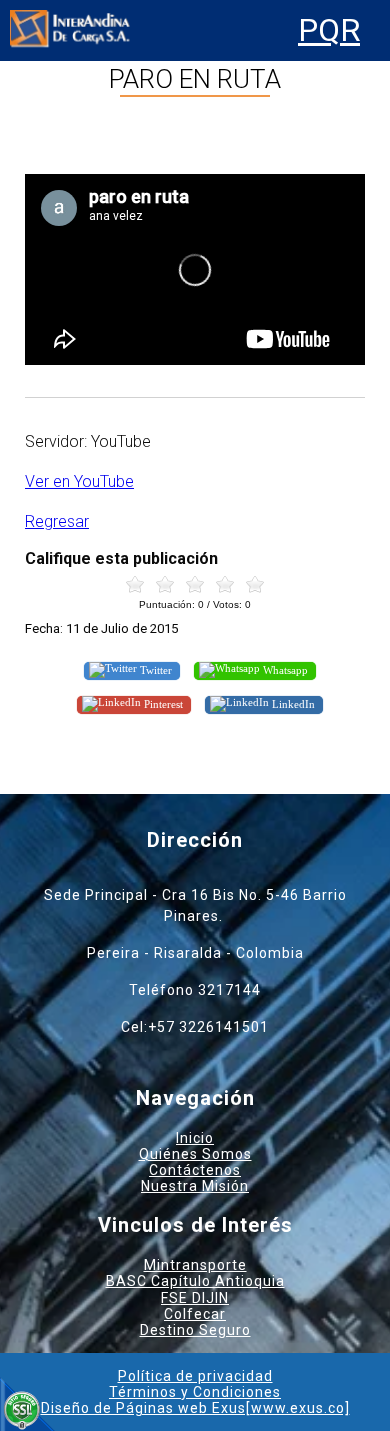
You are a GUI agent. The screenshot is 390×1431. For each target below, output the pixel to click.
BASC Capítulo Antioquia (195, 1281)
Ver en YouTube (79, 481)
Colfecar (195, 1314)
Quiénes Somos (195, 1154)
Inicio (195, 1138)
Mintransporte (195, 1265)
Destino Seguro (195, 1330)
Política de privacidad (195, 1376)
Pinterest (162, 703)
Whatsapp (284, 670)
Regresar (57, 521)
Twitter (154, 670)
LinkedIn (292, 703)
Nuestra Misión (195, 1186)
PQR (329, 30)
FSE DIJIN (195, 1298)
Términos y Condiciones (195, 1392)
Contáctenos (195, 1170)
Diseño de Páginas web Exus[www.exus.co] (195, 1408)
